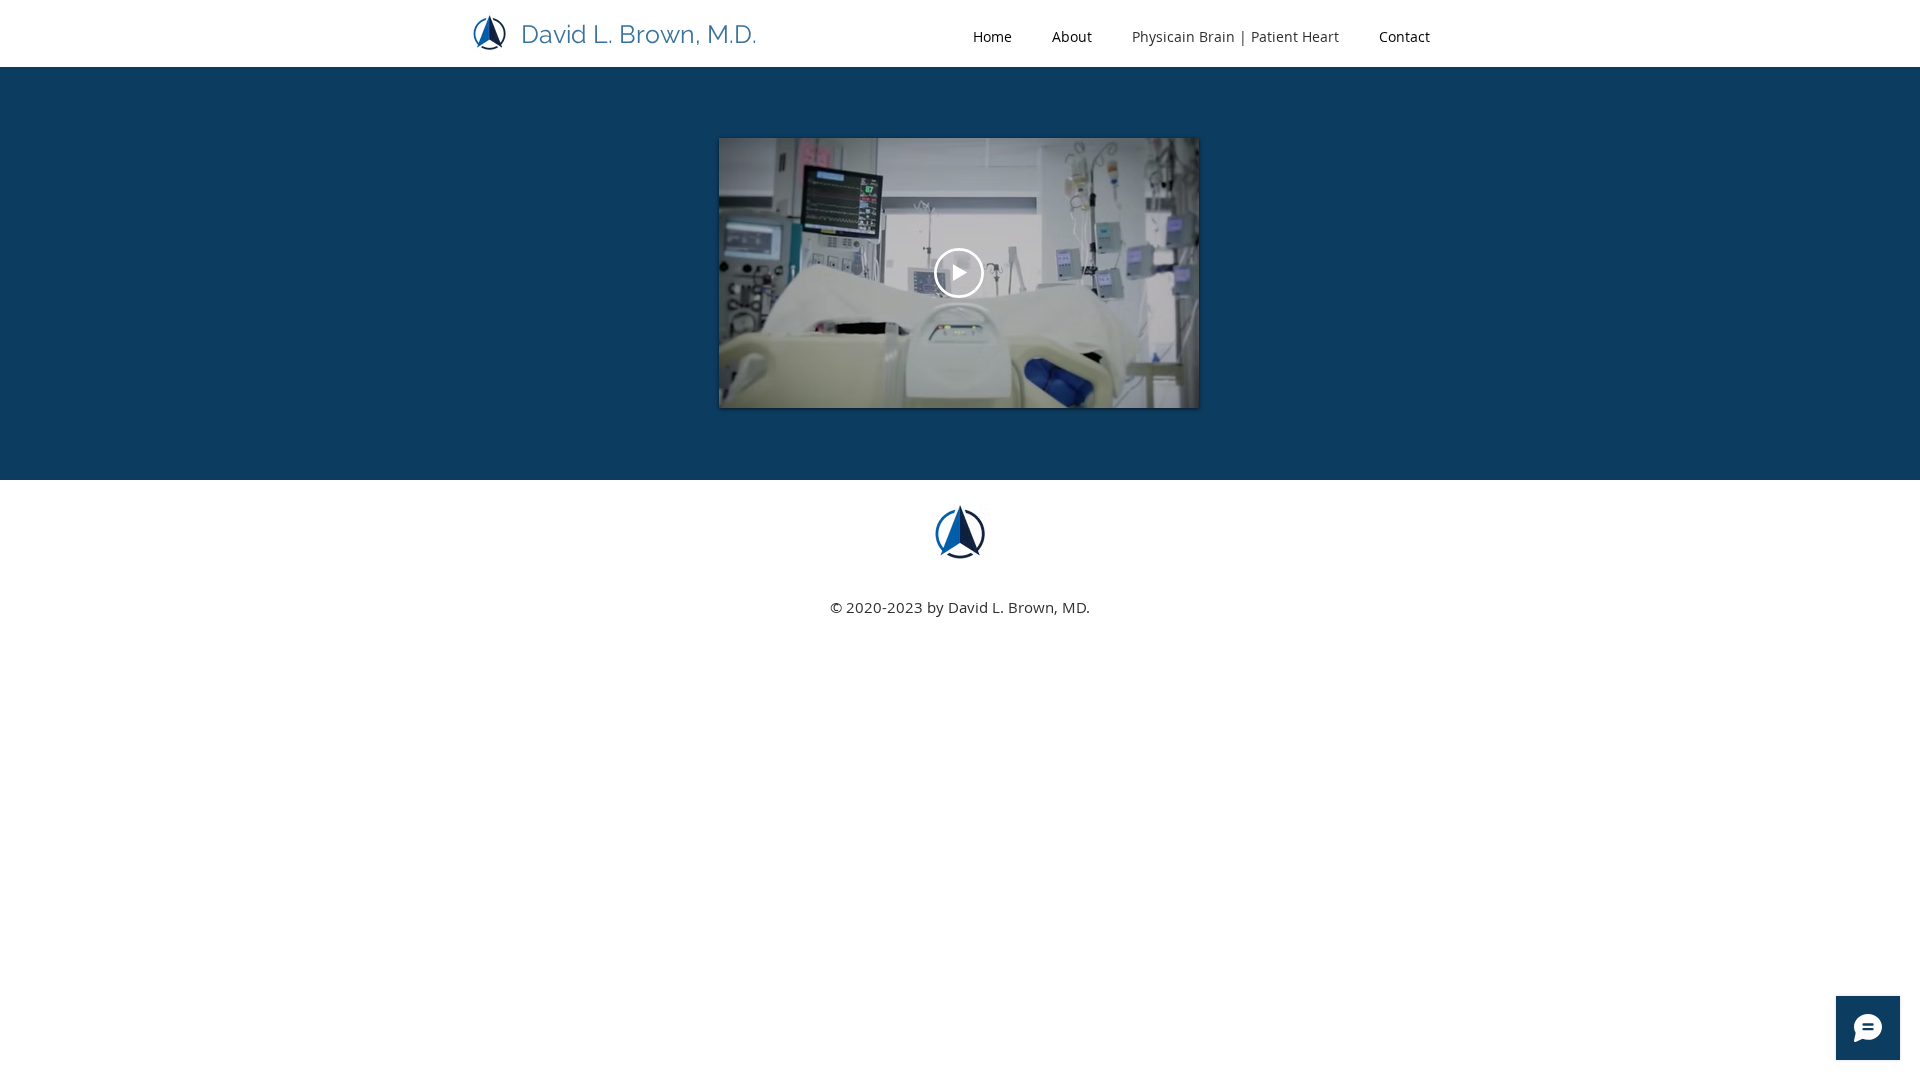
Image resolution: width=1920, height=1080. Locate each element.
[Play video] (959, 273)
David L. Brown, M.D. (639, 34)
